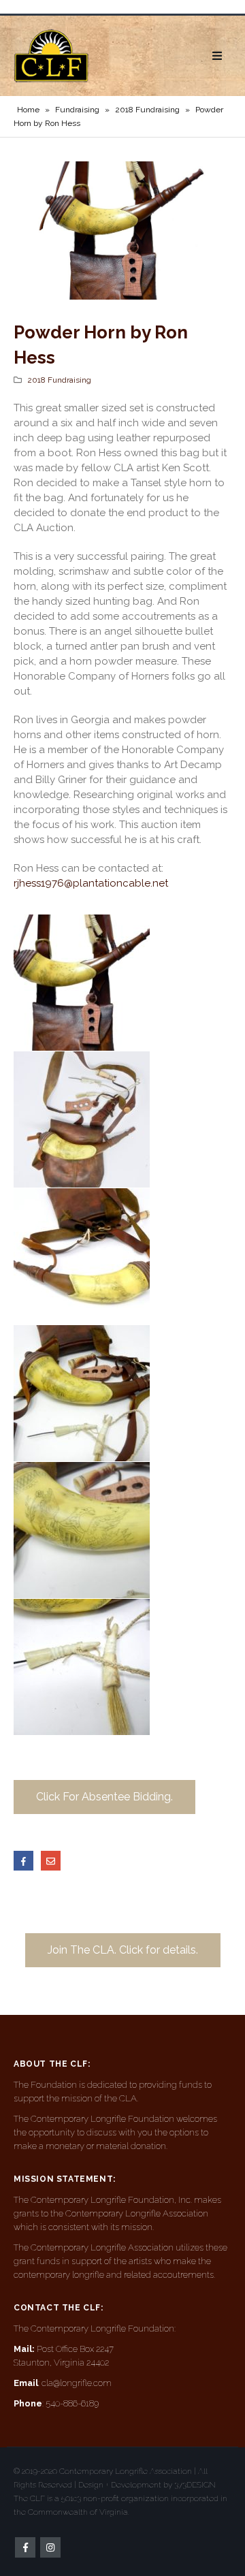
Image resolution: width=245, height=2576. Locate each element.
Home (28, 110)
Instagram (50, 2547)
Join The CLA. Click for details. (123, 1950)
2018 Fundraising (147, 110)
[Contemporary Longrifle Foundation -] (51, 56)
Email (51, 1861)
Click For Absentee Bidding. (104, 1797)
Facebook (23, 1861)
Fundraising (77, 110)
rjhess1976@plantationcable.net (91, 883)
